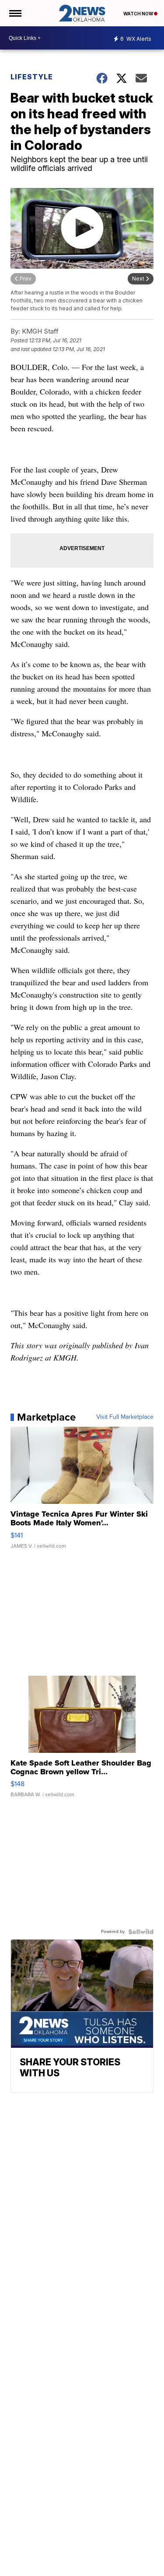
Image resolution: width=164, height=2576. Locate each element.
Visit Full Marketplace (125, 1417)
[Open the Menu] (15, 13)
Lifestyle (32, 77)
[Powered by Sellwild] (141, 1932)
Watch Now (139, 14)
